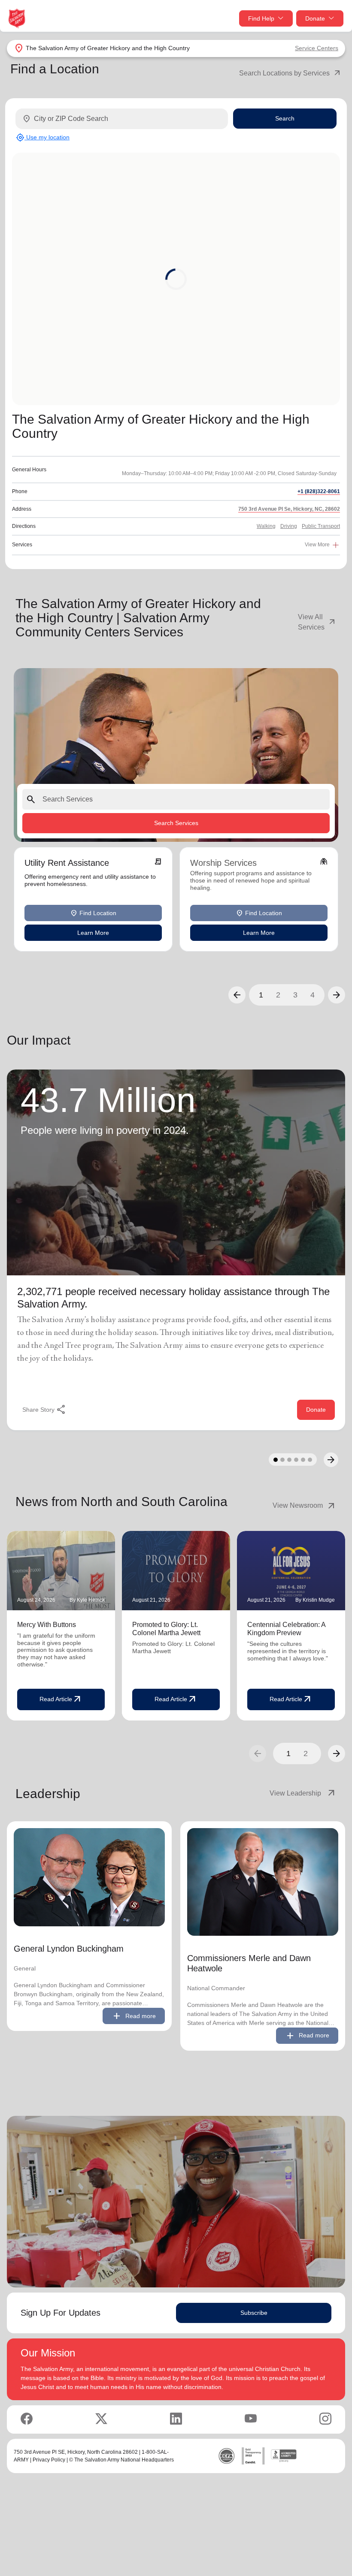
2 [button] (278, 995)
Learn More (93, 932)
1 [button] (261, 995)
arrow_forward (337, 1753)
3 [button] (295, 995)
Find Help (261, 18)
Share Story (44, 1410)
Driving (289, 526)
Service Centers (317, 48)
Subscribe (254, 2313)
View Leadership (303, 1793)
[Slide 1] (276, 1460)
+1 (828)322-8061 (319, 491)
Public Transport (321, 526)
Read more (134, 2016)
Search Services (176, 823)
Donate (315, 18)
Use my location (43, 137)
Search (285, 118)
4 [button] (313, 995)
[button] (237, 995)
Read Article (61, 1699)
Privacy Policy (49, 2460)
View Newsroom (305, 1506)
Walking (266, 526)
